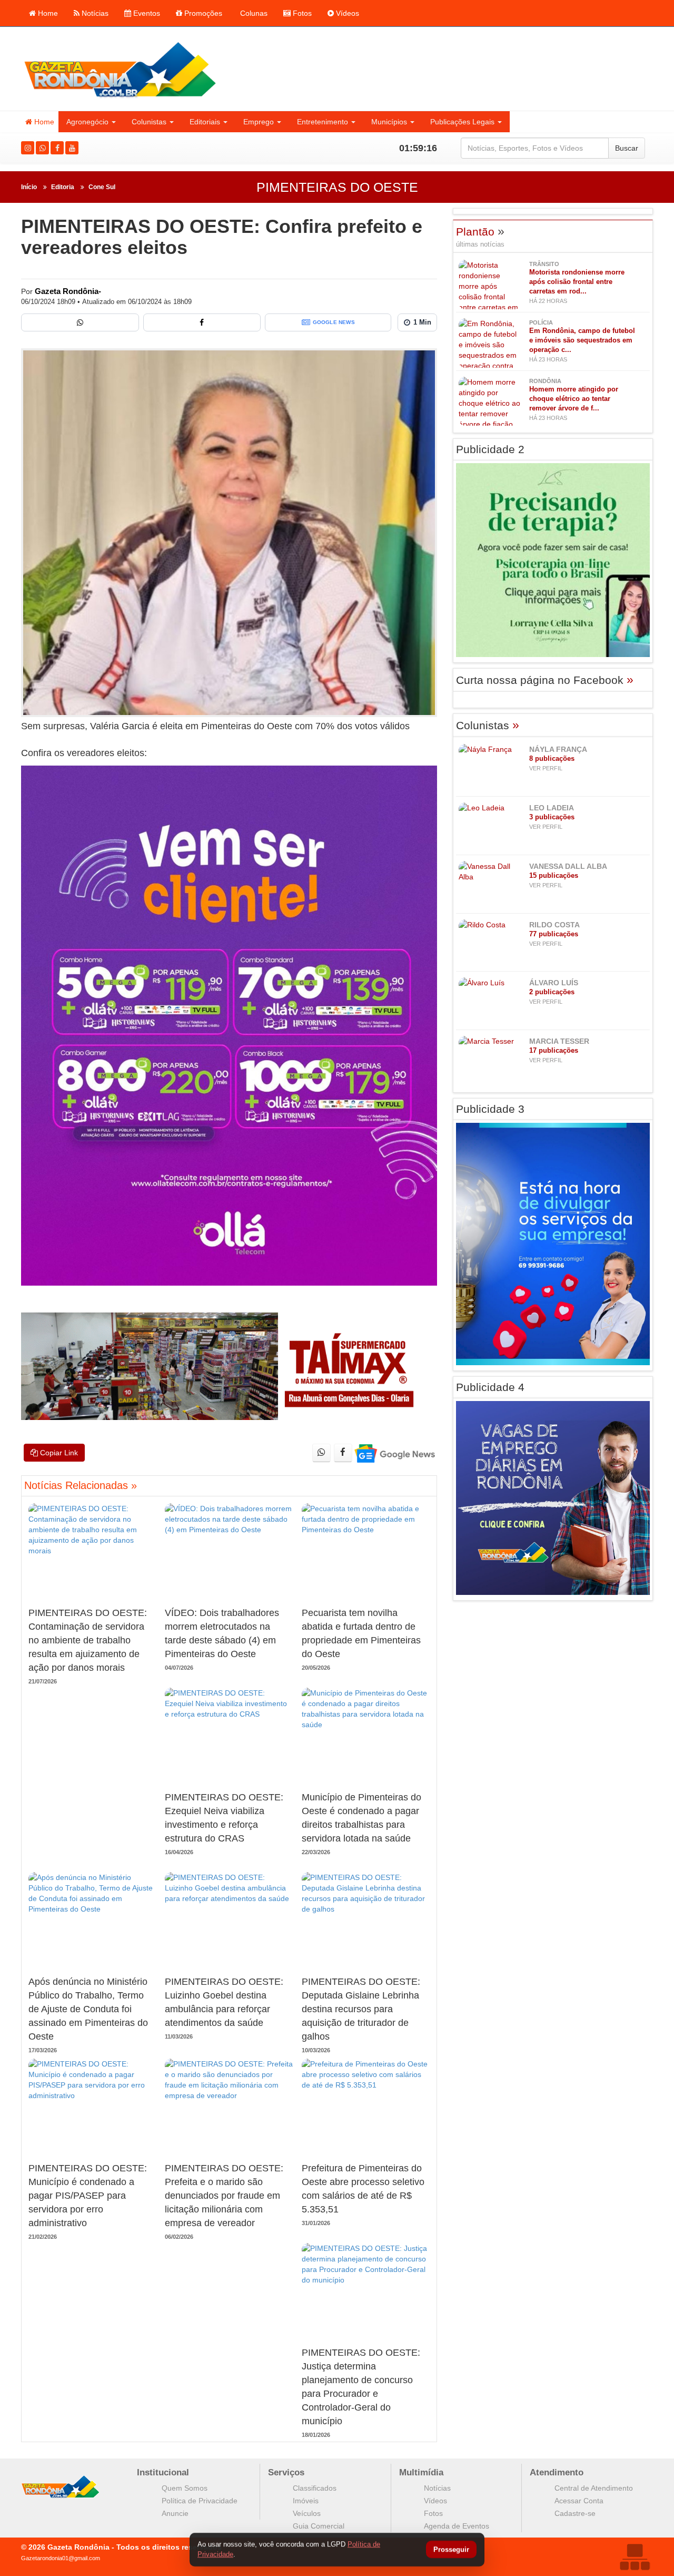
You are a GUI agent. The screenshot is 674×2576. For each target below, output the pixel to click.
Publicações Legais (462, 122)
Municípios (389, 122)
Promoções (202, 13)
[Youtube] (72, 148)
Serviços (286, 2472)
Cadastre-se (575, 2513)
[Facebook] (57, 148)
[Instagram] (28, 148)
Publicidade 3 (490, 1109)
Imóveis (306, 2501)
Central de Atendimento (594, 2488)
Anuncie (175, 2513)
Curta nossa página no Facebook (545, 680)
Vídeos (346, 13)
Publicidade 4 (490, 1387)
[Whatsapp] (42, 148)
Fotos (301, 13)
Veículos (307, 2513)
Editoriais (205, 122)
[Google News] (394, 1453)
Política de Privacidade (200, 2501)
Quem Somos (185, 2488)
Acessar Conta (579, 2501)
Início (29, 187)
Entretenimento (323, 122)
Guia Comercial (319, 2526)
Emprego (259, 122)
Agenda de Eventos (457, 2526)
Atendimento (557, 2472)
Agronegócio (87, 122)
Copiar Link (58, 1453)
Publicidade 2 (490, 449)
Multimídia (421, 2472)
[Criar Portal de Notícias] (635, 2557)
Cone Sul (102, 187)
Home (47, 13)
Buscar (627, 148)
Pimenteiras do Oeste (337, 187)
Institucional (163, 2472)
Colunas (253, 13)
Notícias (94, 13)
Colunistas (149, 122)
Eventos (146, 13)
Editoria (63, 187)
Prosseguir (451, 2550)
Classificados (315, 2488)
